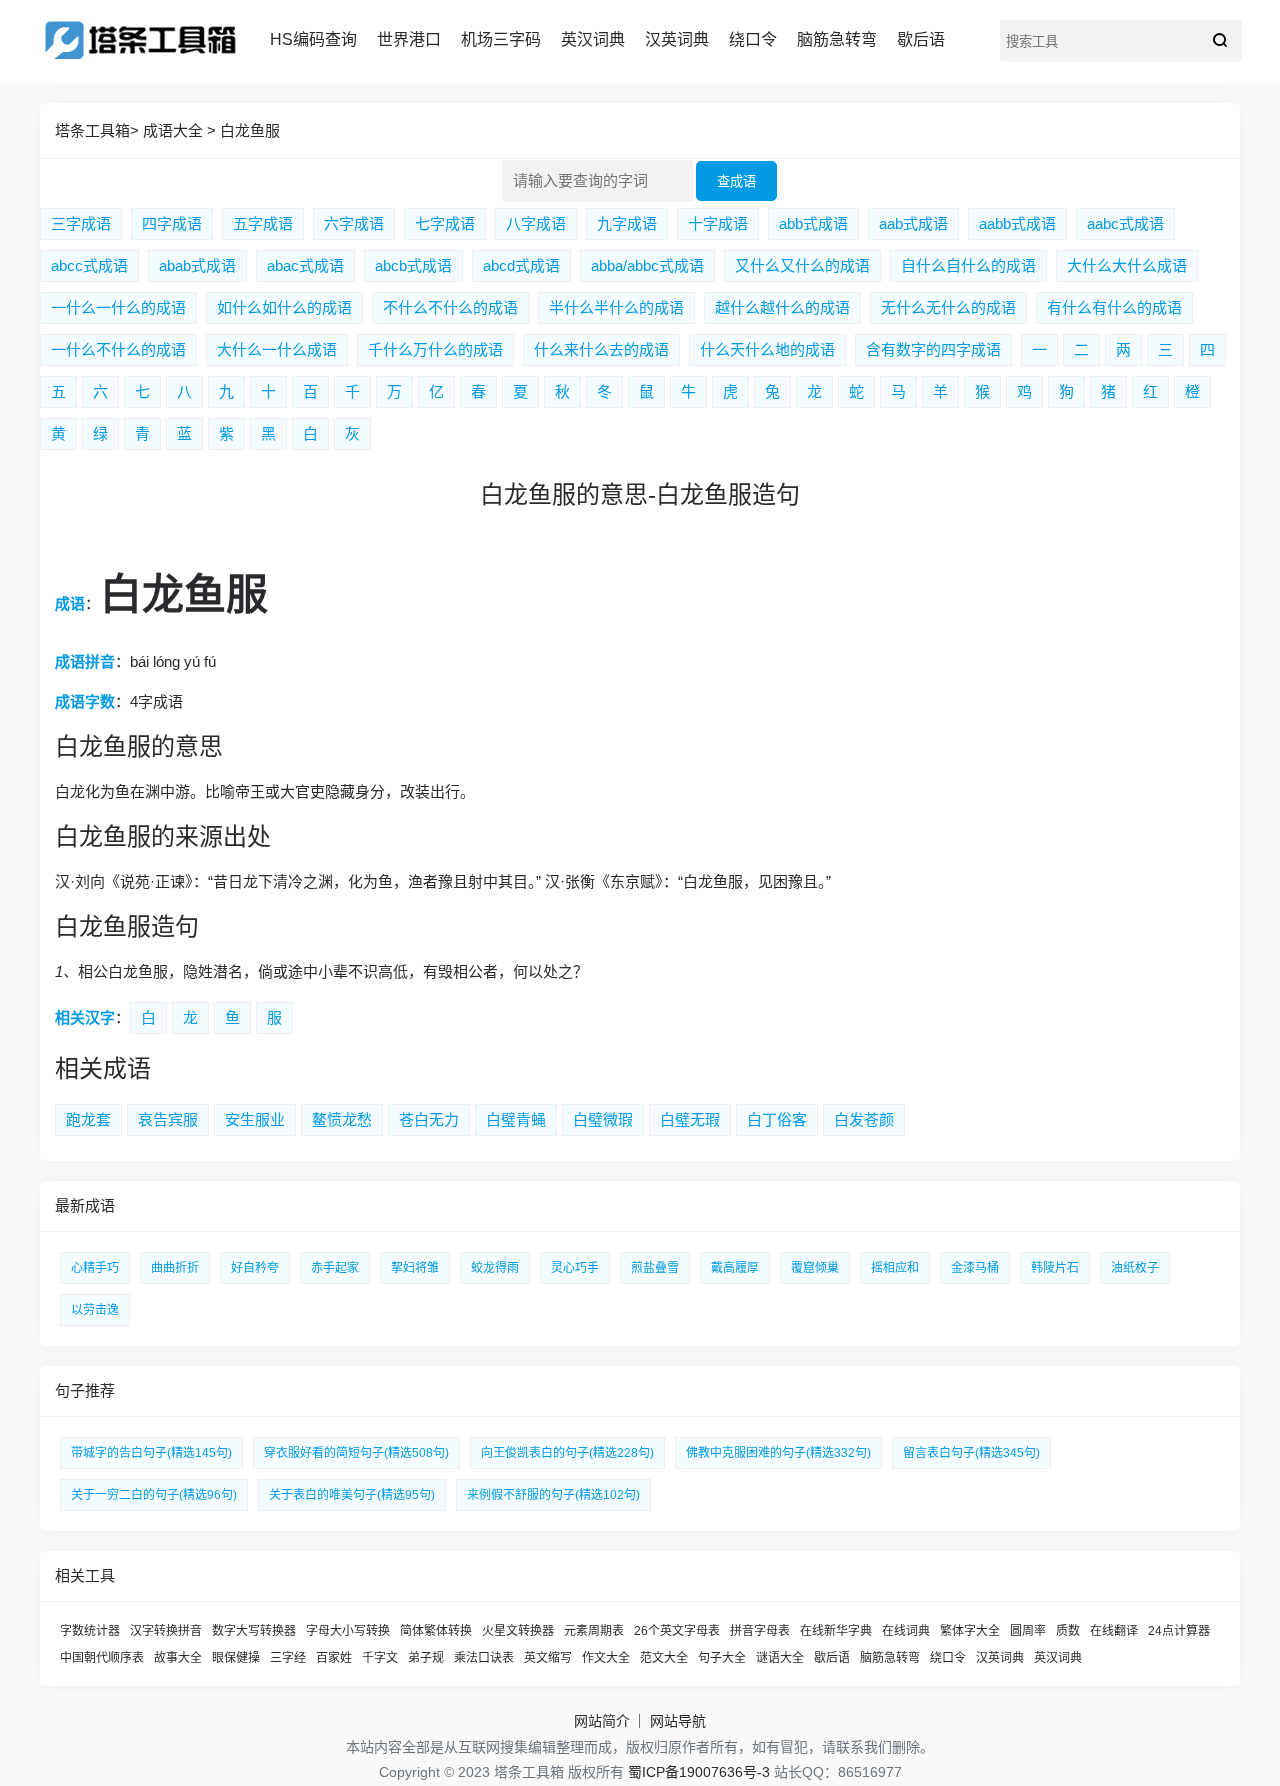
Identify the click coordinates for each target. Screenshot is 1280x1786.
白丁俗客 (777, 1119)
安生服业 (255, 1119)
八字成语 (536, 223)
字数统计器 (90, 1631)
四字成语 (172, 223)
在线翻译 (1114, 1631)
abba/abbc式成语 (647, 265)
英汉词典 (593, 39)
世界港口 (409, 39)
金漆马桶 (975, 1268)
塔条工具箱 (92, 130)
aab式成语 (913, 223)
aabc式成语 (1125, 223)
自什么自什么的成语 (968, 265)
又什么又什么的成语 (802, 265)
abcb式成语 (413, 265)
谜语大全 (780, 1658)
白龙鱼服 (250, 130)
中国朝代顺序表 (102, 1658)
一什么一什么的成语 (118, 307)
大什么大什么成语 (1127, 265)
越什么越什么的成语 (782, 307)
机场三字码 (501, 39)
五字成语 (263, 223)
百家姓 (334, 1658)
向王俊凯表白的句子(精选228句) (567, 1453)
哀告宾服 (168, 1119)
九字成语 (627, 223)
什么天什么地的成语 (767, 349)
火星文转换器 (518, 1631)
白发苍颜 (864, 1119)
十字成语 (718, 223)
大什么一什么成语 (277, 349)
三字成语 (81, 223)
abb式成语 (813, 223)
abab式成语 (197, 265)
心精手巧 (95, 1268)
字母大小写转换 (348, 1631)
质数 (1068, 1631)
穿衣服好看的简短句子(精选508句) (356, 1453)
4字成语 (156, 701)
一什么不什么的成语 (118, 349)
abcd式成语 (521, 265)
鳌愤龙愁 (342, 1119)
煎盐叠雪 (655, 1268)
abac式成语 (305, 265)
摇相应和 (895, 1268)
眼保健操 (236, 1658)
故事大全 (178, 1658)
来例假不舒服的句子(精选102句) (553, 1495)
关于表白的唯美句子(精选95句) (352, 1495)
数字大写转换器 (254, 1631)
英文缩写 (548, 1658)
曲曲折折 (175, 1268)
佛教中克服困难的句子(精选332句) (778, 1453)
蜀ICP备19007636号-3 (699, 1772)
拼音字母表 (760, 1631)
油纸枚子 (1135, 1268)
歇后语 (921, 39)
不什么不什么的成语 (450, 307)
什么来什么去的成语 (601, 349)
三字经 (288, 1658)
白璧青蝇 (516, 1119)
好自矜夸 (255, 1268)
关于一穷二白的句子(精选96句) (154, 1495)
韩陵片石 (1055, 1268)
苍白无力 (429, 1119)
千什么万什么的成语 (435, 349)
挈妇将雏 (415, 1268)
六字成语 (354, 223)
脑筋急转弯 (837, 39)
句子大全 (722, 1658)
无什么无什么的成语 (948, 307)
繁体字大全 (970, 1631)
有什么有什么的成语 (1114, 307)
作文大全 (606, 1658)
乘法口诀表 (484, 1658)
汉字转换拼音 (166, 1631)
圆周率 (1028, 1631)
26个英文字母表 (677, 1631)
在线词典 (906, 1631)
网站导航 (678, 1721)
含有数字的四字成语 (933, 349)
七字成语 (445, 223)
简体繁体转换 (436, 1631)
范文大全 (664, 1658)
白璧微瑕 (603, 1119)
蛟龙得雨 (495, 1268)
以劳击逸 (95, 1310)
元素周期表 (594, 1631)
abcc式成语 (89, 265)
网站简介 (602, 1721)
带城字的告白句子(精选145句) (151, 1453)
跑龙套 (88, 1119)
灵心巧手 (575, 1268)
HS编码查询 (313, 39)
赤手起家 (335, 1268)
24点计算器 (1179, 1631)
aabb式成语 (1017, 223)
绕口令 (753, 39)
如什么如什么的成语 (284, 307)
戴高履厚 (735, 1268)
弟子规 (426, 1658)
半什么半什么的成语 (616, 307)
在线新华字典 (836, 1631)
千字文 (380, 1658)
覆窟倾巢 (815, 1268)
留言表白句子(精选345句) (971, 1453)
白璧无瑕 (690, 1119)
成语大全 (173, 130)
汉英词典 (677, 39)
